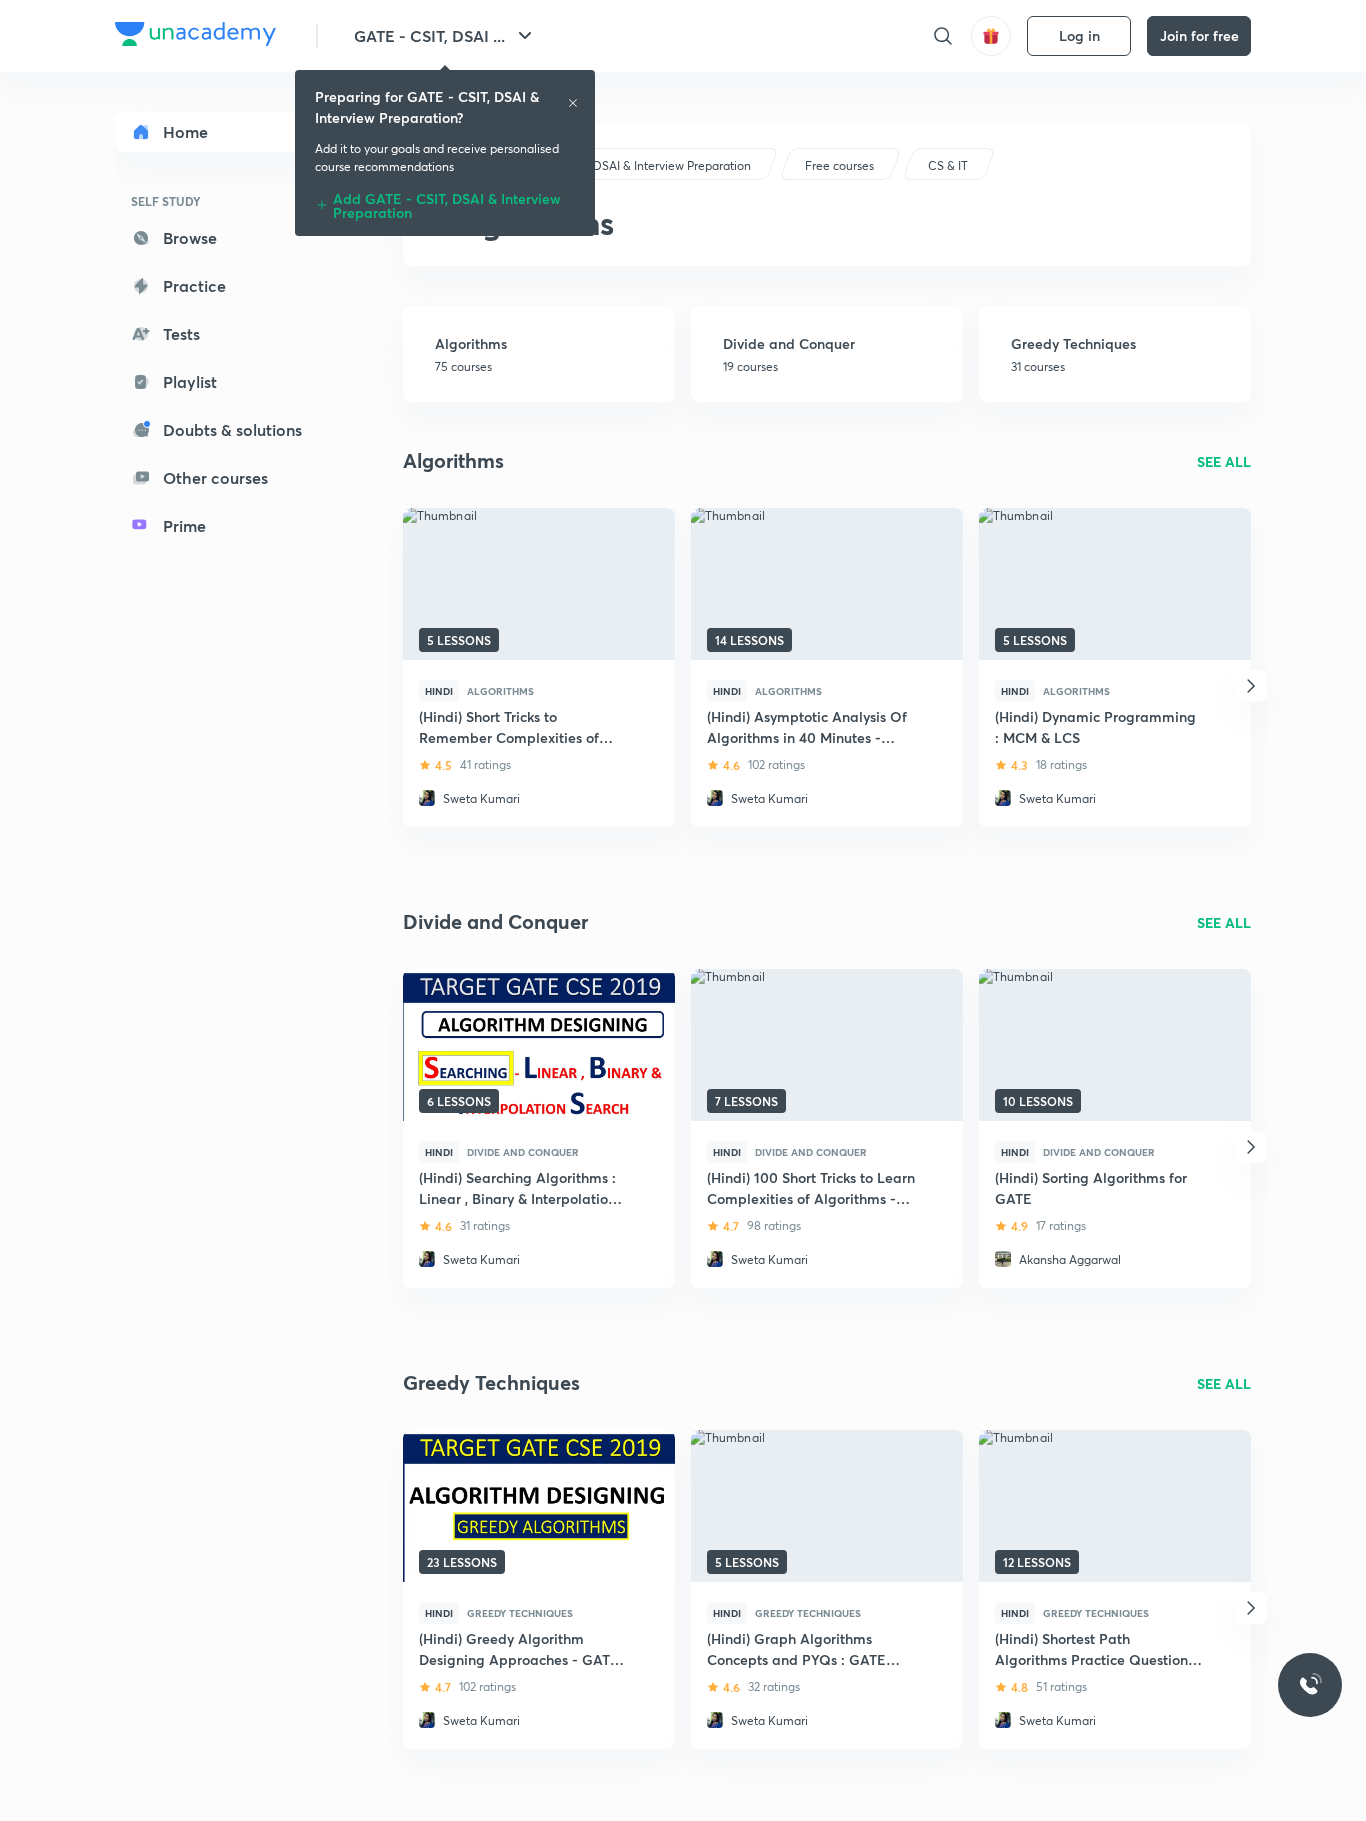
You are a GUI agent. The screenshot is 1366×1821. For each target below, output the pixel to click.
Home (185, 131)
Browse (190, 237)
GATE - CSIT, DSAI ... (429, 35)
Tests (181, 333)
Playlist (190, 381)
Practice (194, 285)
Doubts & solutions (232, 429)
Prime (184, 525)
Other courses (215, 477)
